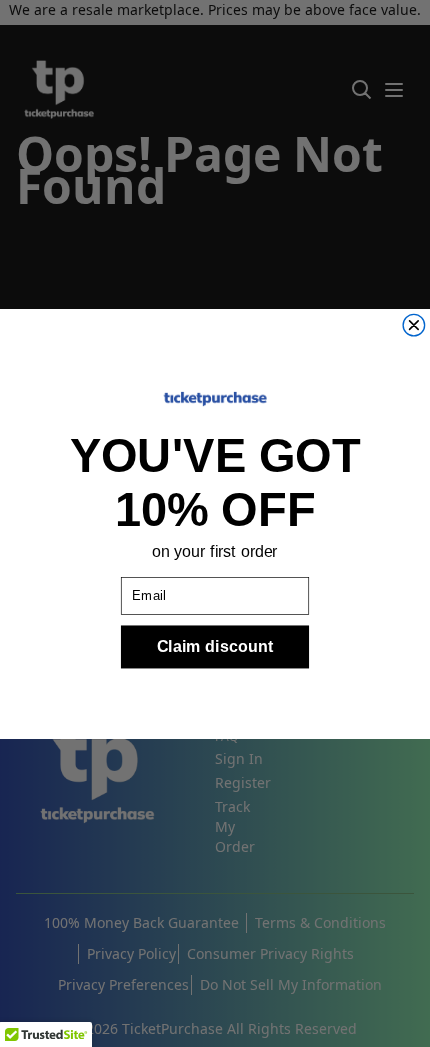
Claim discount (215, 646)
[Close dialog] (414, 325)
